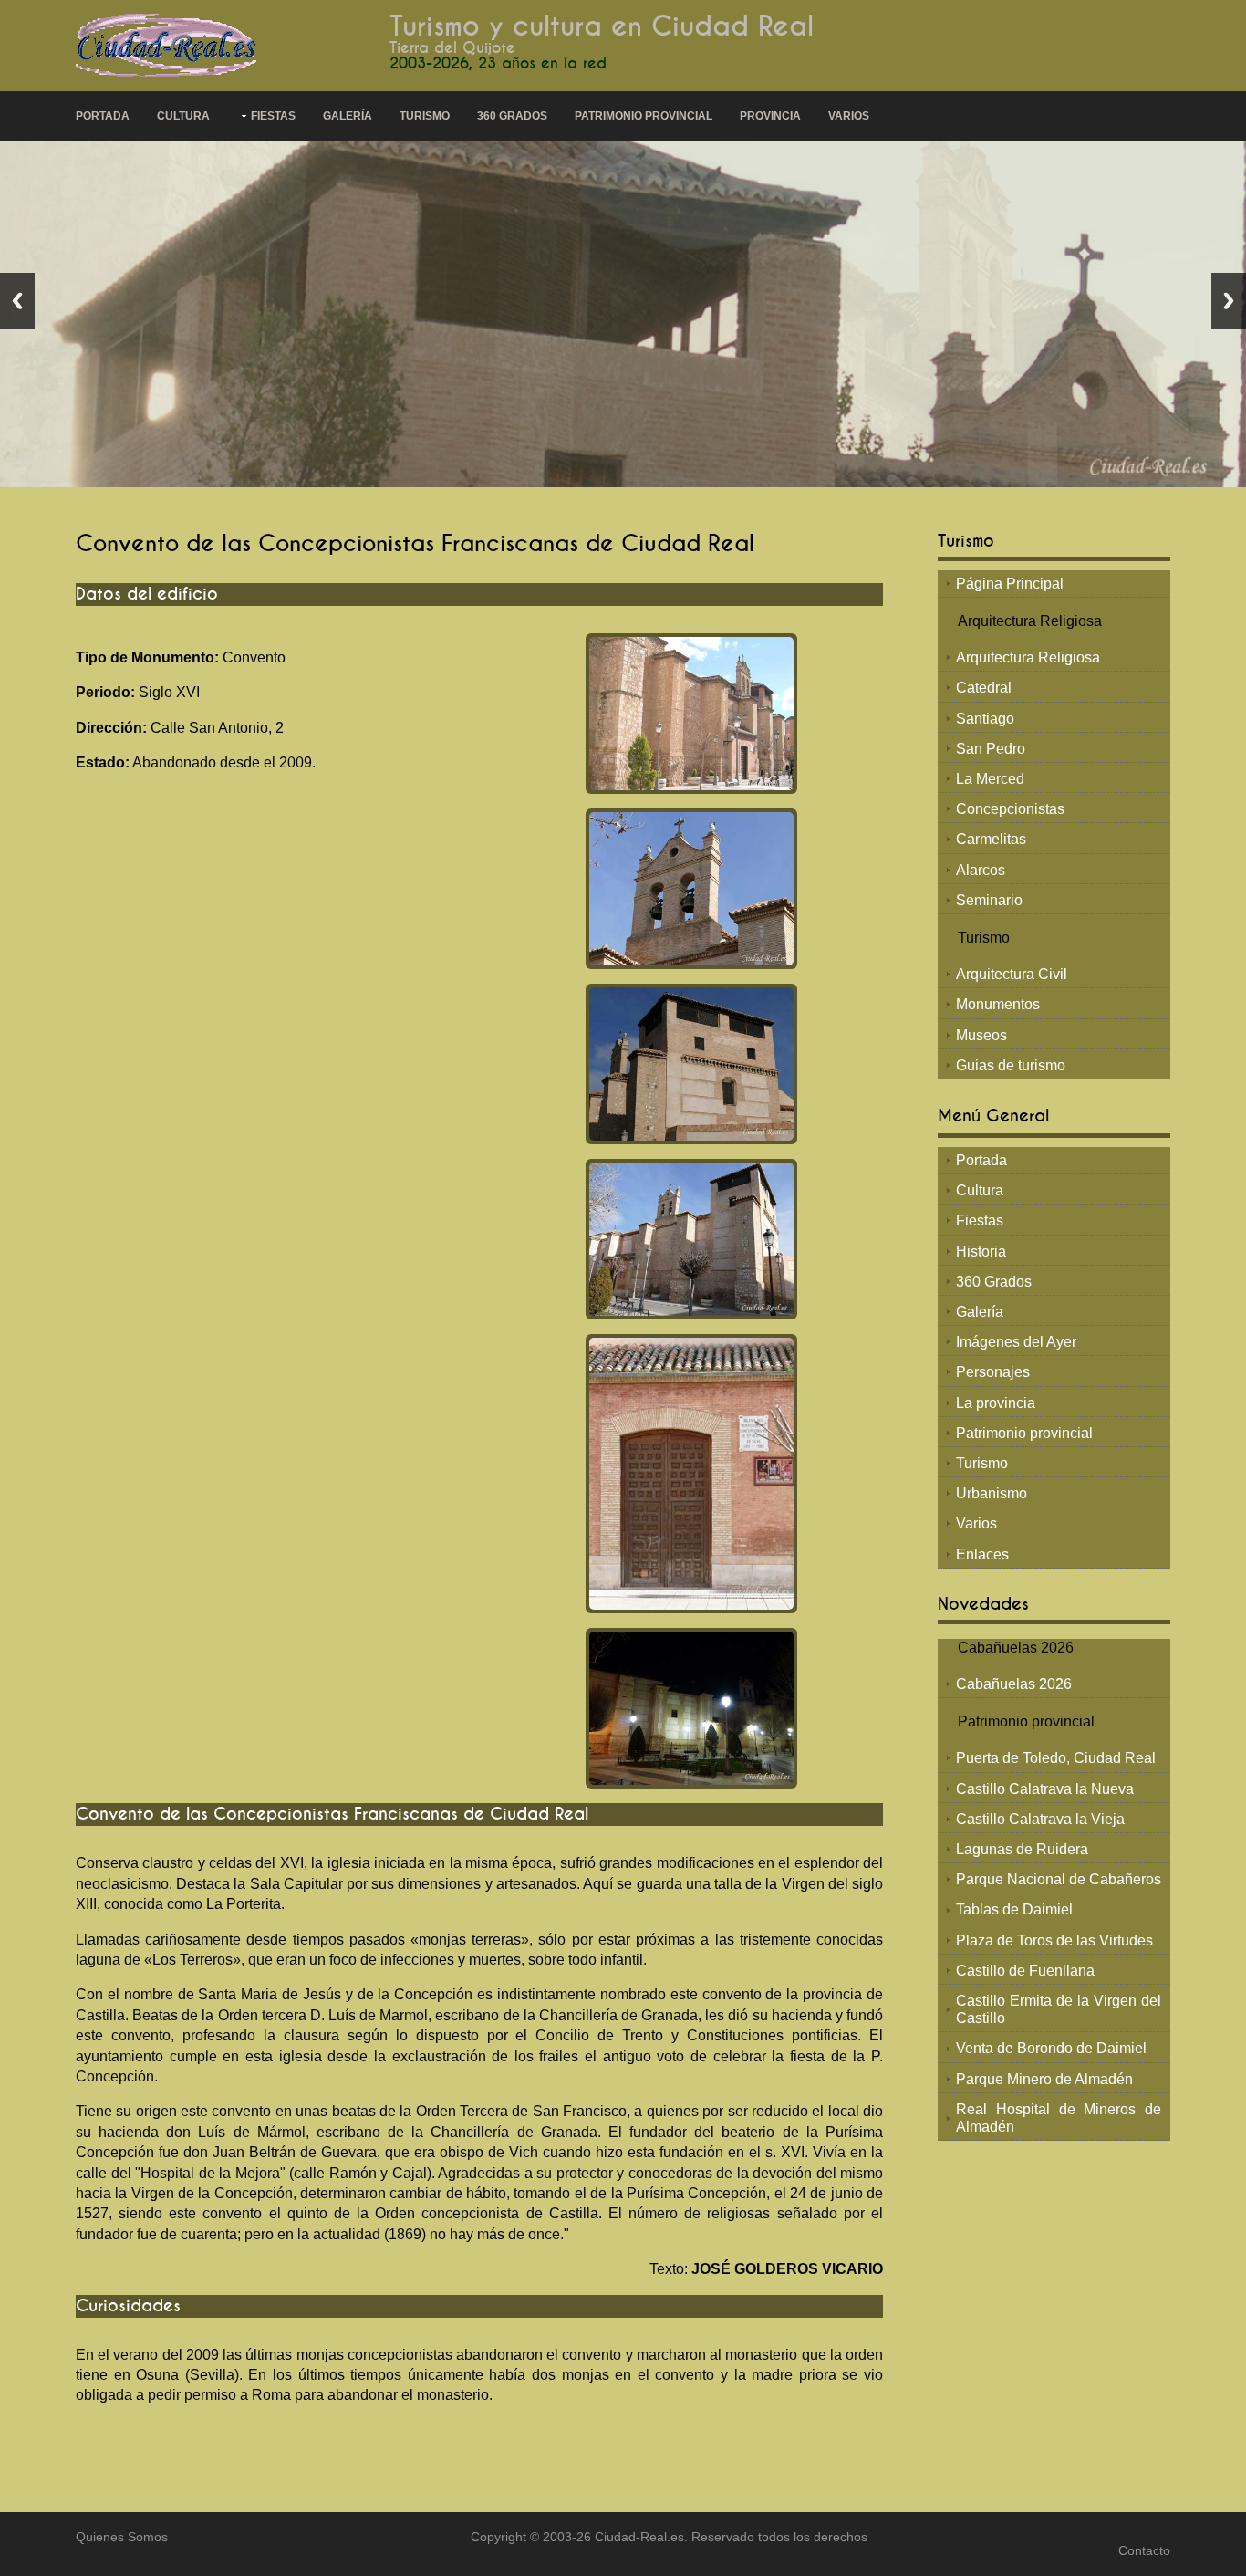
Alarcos (981, 870)
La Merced (990, 779)
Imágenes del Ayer (1016, 1342)
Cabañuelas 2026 (1014, 1684)
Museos (981, 1035)
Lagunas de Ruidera (1022, 1849)
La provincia (996, 1403)
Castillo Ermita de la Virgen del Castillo (1059, 2009)
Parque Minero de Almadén (1044, 2079)
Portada (103, 116)
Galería (348, 116)
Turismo (425, 116)
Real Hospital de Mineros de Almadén (1059, 2118)
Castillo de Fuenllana (1025, 1971)
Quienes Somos (122, 2537)
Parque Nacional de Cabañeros (1059, 1879)
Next (1229, 301)
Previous (17, 301)
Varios (849, 116)
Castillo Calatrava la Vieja (1040, 1819)
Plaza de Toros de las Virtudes (1054, 1940)
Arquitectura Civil (1012, 974)
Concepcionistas (1010, 809)
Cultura (183, 116)
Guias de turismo (1011, 1065)
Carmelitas (991, 839)
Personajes (993, 1372)
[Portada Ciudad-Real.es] (167, 44)
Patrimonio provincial (644, 116)
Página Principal (1010, 584)
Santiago (985, 719)
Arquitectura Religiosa (1028, 657)
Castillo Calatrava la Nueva (1045, 1789)
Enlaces (982, 1554)
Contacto (1144, 2551)
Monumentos (998, 1004)
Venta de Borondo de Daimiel (1051, 2048)
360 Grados (512, 116)
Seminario (989, 900)
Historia (981, 1251)
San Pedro (991, 749)
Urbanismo (992, 1493)
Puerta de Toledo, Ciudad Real (1056, 1758)
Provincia (770, 116)
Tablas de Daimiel (1014, 1909)
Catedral (984, 688)
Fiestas (273, 116)
